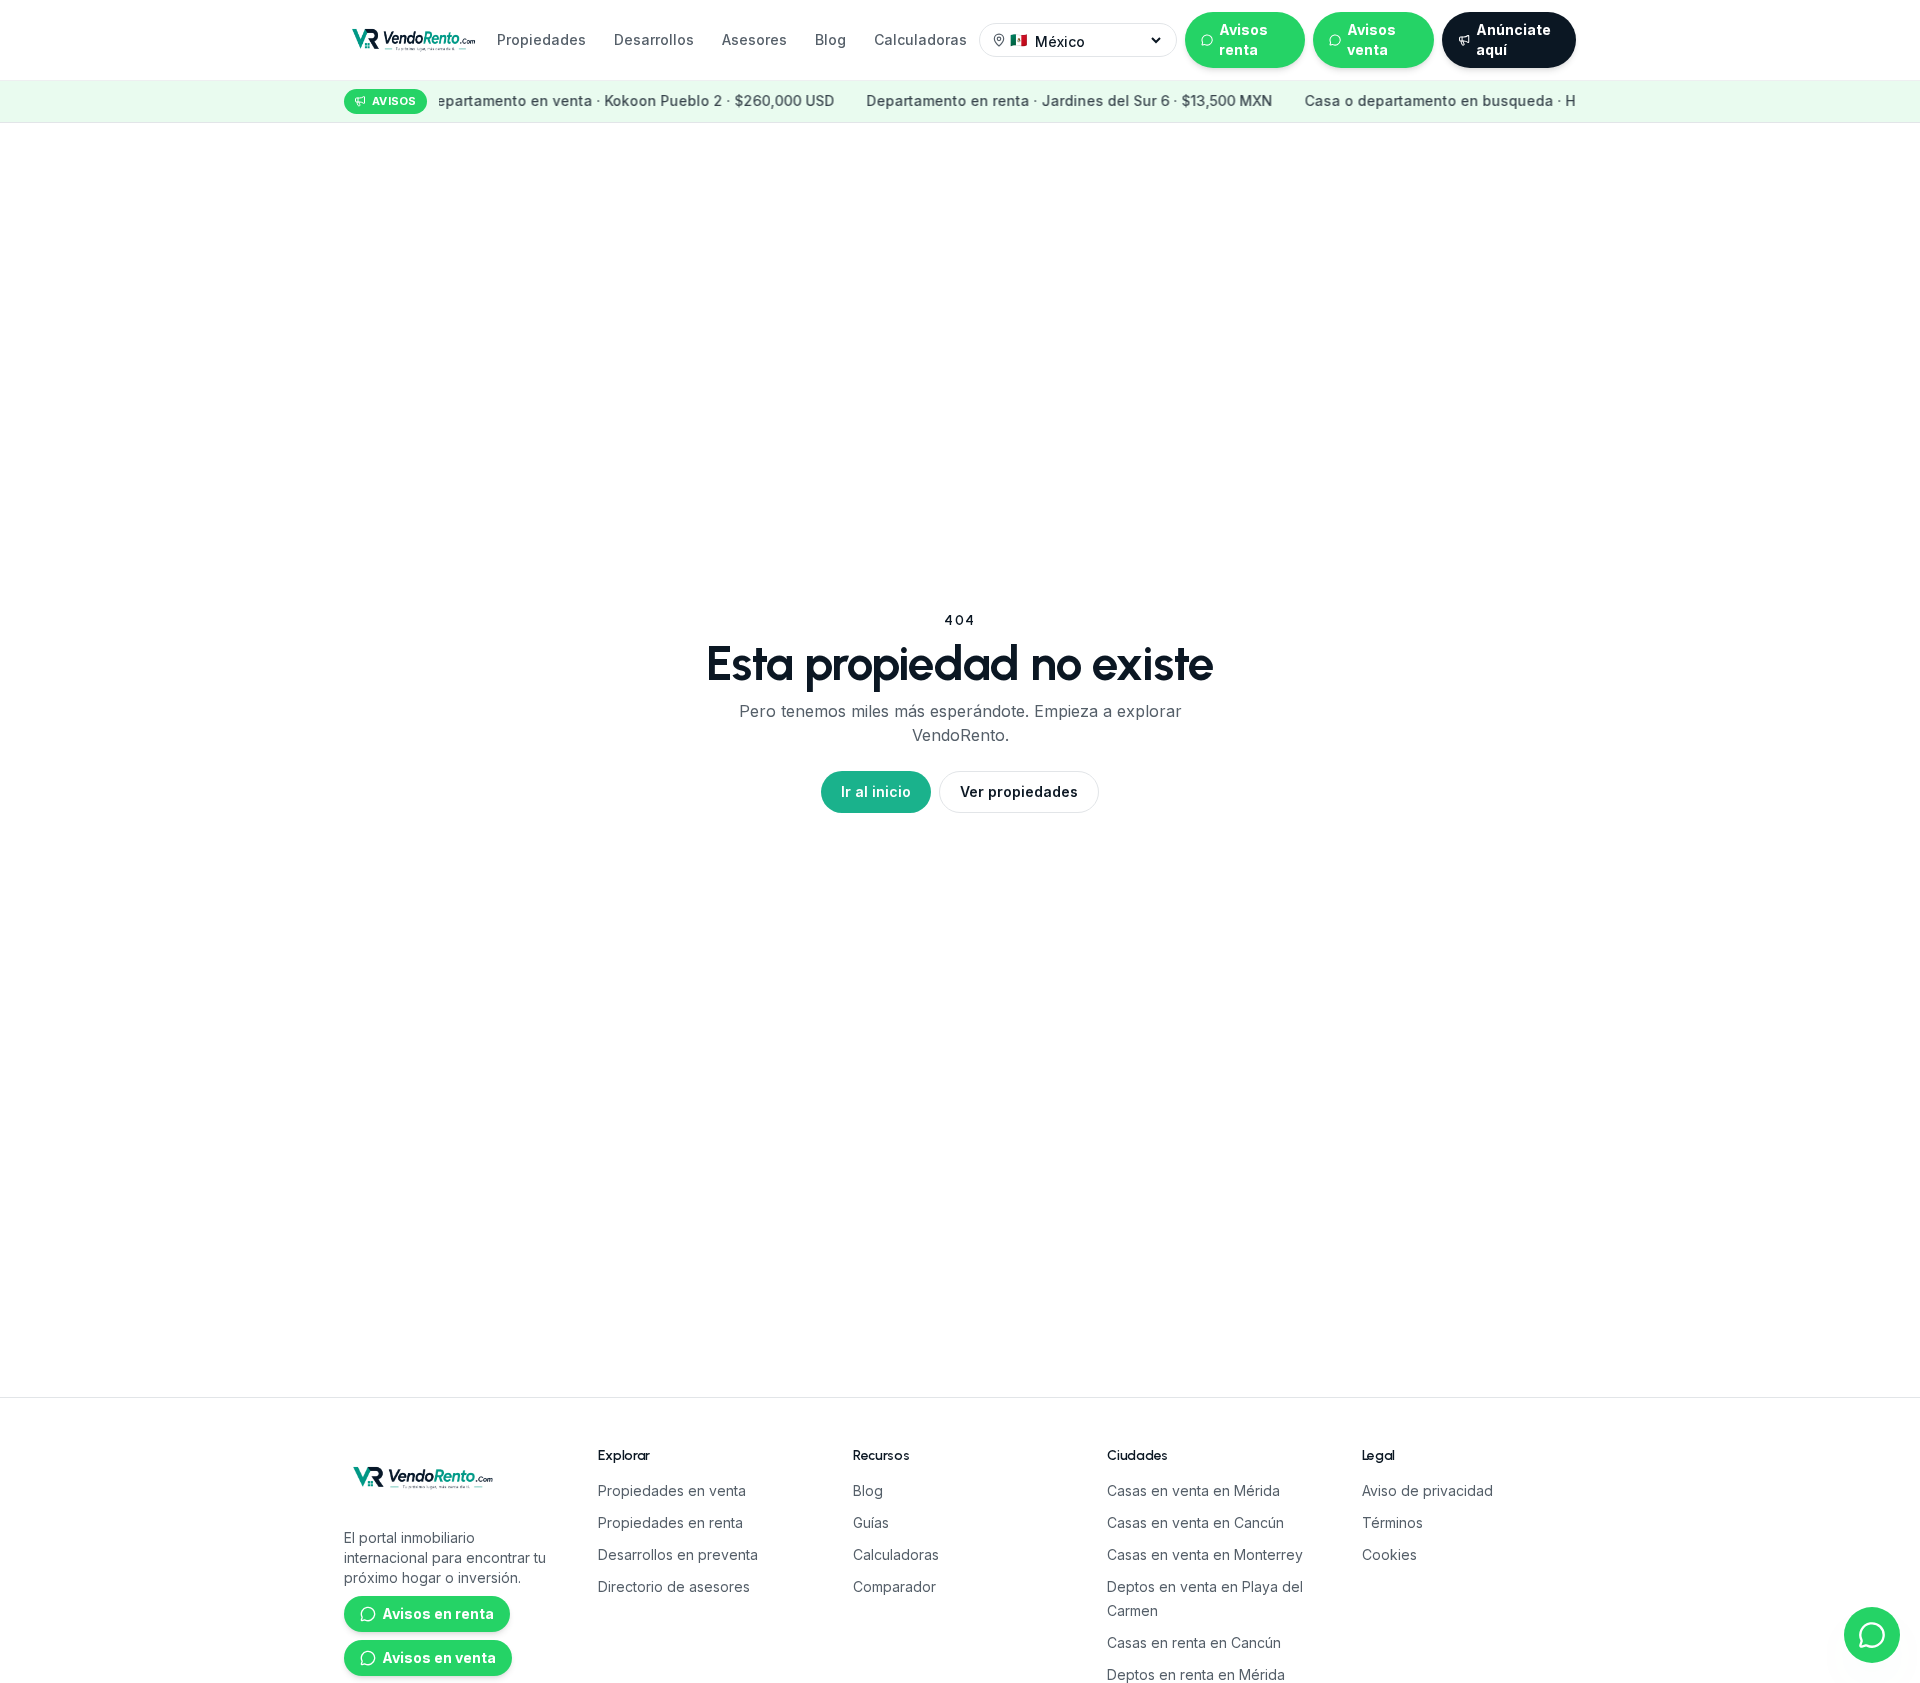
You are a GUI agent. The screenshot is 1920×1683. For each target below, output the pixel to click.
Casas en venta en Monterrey (1205, 1554)
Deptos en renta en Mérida (1196, 1674)
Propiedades (541, 39)
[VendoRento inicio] (414, 40)
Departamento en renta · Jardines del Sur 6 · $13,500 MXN (985, 100)
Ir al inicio (876, 791)
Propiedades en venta (672, 1490)
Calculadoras (920, 39)
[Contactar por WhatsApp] (1872, 1635)
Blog (830, 39)
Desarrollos (654, 39)
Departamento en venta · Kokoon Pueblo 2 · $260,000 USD (546, 100)
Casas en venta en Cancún (1195, 1522)
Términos (1392, 1522)
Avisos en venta (439, 1657)
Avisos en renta (438, 1613)
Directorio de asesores (674, 1586)
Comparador (894, 1586)
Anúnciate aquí (1513, 39)
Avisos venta (1371, 39)
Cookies (1389, 1554)
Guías (871, 1522)
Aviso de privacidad (1427, 1490)
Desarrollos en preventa (678, 1554)
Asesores (754, 39)
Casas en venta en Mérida (1193, 1490)
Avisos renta (1243, 39)
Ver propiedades (1019, 791)
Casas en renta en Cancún (1194, 1642)
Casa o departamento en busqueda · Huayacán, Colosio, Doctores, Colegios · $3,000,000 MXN (1551, 100)
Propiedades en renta (670, 1522)
